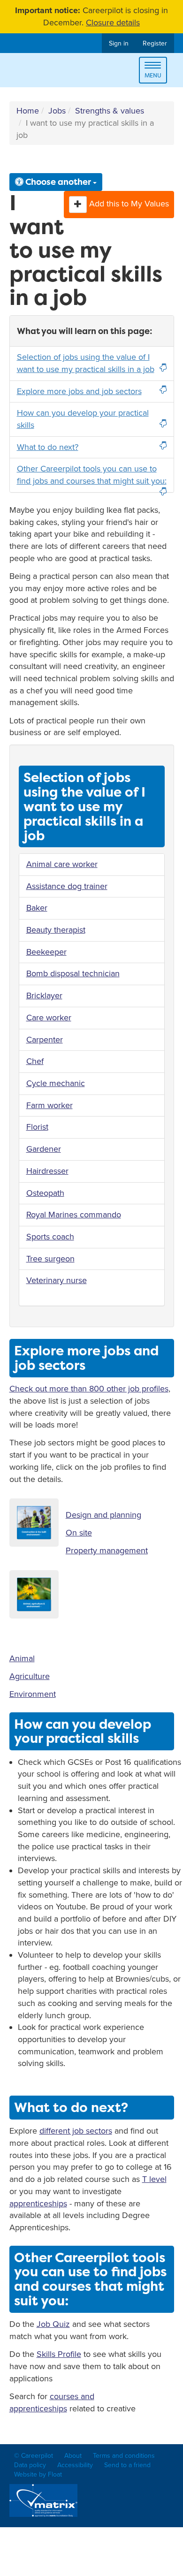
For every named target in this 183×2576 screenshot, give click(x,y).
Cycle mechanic (56, 1083)
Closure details (113, 23)
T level (154, 2179)
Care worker (49, 1018)
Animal (22, 1658)
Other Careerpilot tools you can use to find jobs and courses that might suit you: (92, 475)
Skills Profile (59, 2354)
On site (79, 1533)
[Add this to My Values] (78, 205)
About (73, 2456)
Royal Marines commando (74, 1215)
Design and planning (103, 1515)
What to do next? (48, 447)
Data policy (30, 2465)
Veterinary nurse (57, 1280)
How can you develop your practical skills (83, 419)
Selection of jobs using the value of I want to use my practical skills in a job (86, 363)
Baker (37, 908)
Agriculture (30, 1676)
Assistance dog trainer (67, 886)
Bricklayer (44, 995)
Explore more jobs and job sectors (79, 391)
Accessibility (75, 2465)
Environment (33, 1694)
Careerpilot (49, 72)
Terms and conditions (124, 2456)
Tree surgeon (50, 1259)
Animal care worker (62, 864)
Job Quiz (53, 2324)
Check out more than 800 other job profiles (89, 1389)
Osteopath (45, 1193)
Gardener (44, 1149)
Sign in (119, 43)
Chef (35, 1061)
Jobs (57, 111)
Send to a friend (127, 2465)
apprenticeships (38, 2204)
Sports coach (50, 1237)
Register (155, 43)
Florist (37, 1127)
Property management (107, 1550)
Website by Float (38, 2474)
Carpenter (45, 1040)
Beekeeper (46, 952)
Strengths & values (110, 111)
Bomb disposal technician (73, 973)
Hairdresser (47, 1171)
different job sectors (76, 2131)
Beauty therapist (56, 930)
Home (28, 111)
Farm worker (50, 1105)
